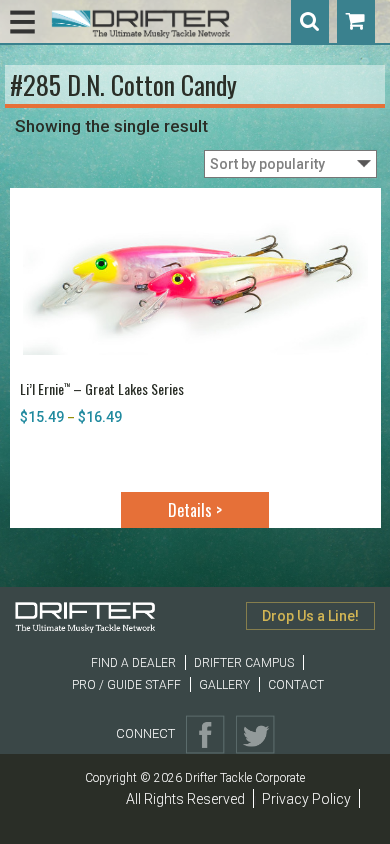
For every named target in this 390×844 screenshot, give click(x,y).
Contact (296, 685)
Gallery (224, 685)
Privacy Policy (306, 799)
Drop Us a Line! (310, 616)
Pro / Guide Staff (126, 685)
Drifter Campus (244, 663)
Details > (195, 510)
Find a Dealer (133, 663)
